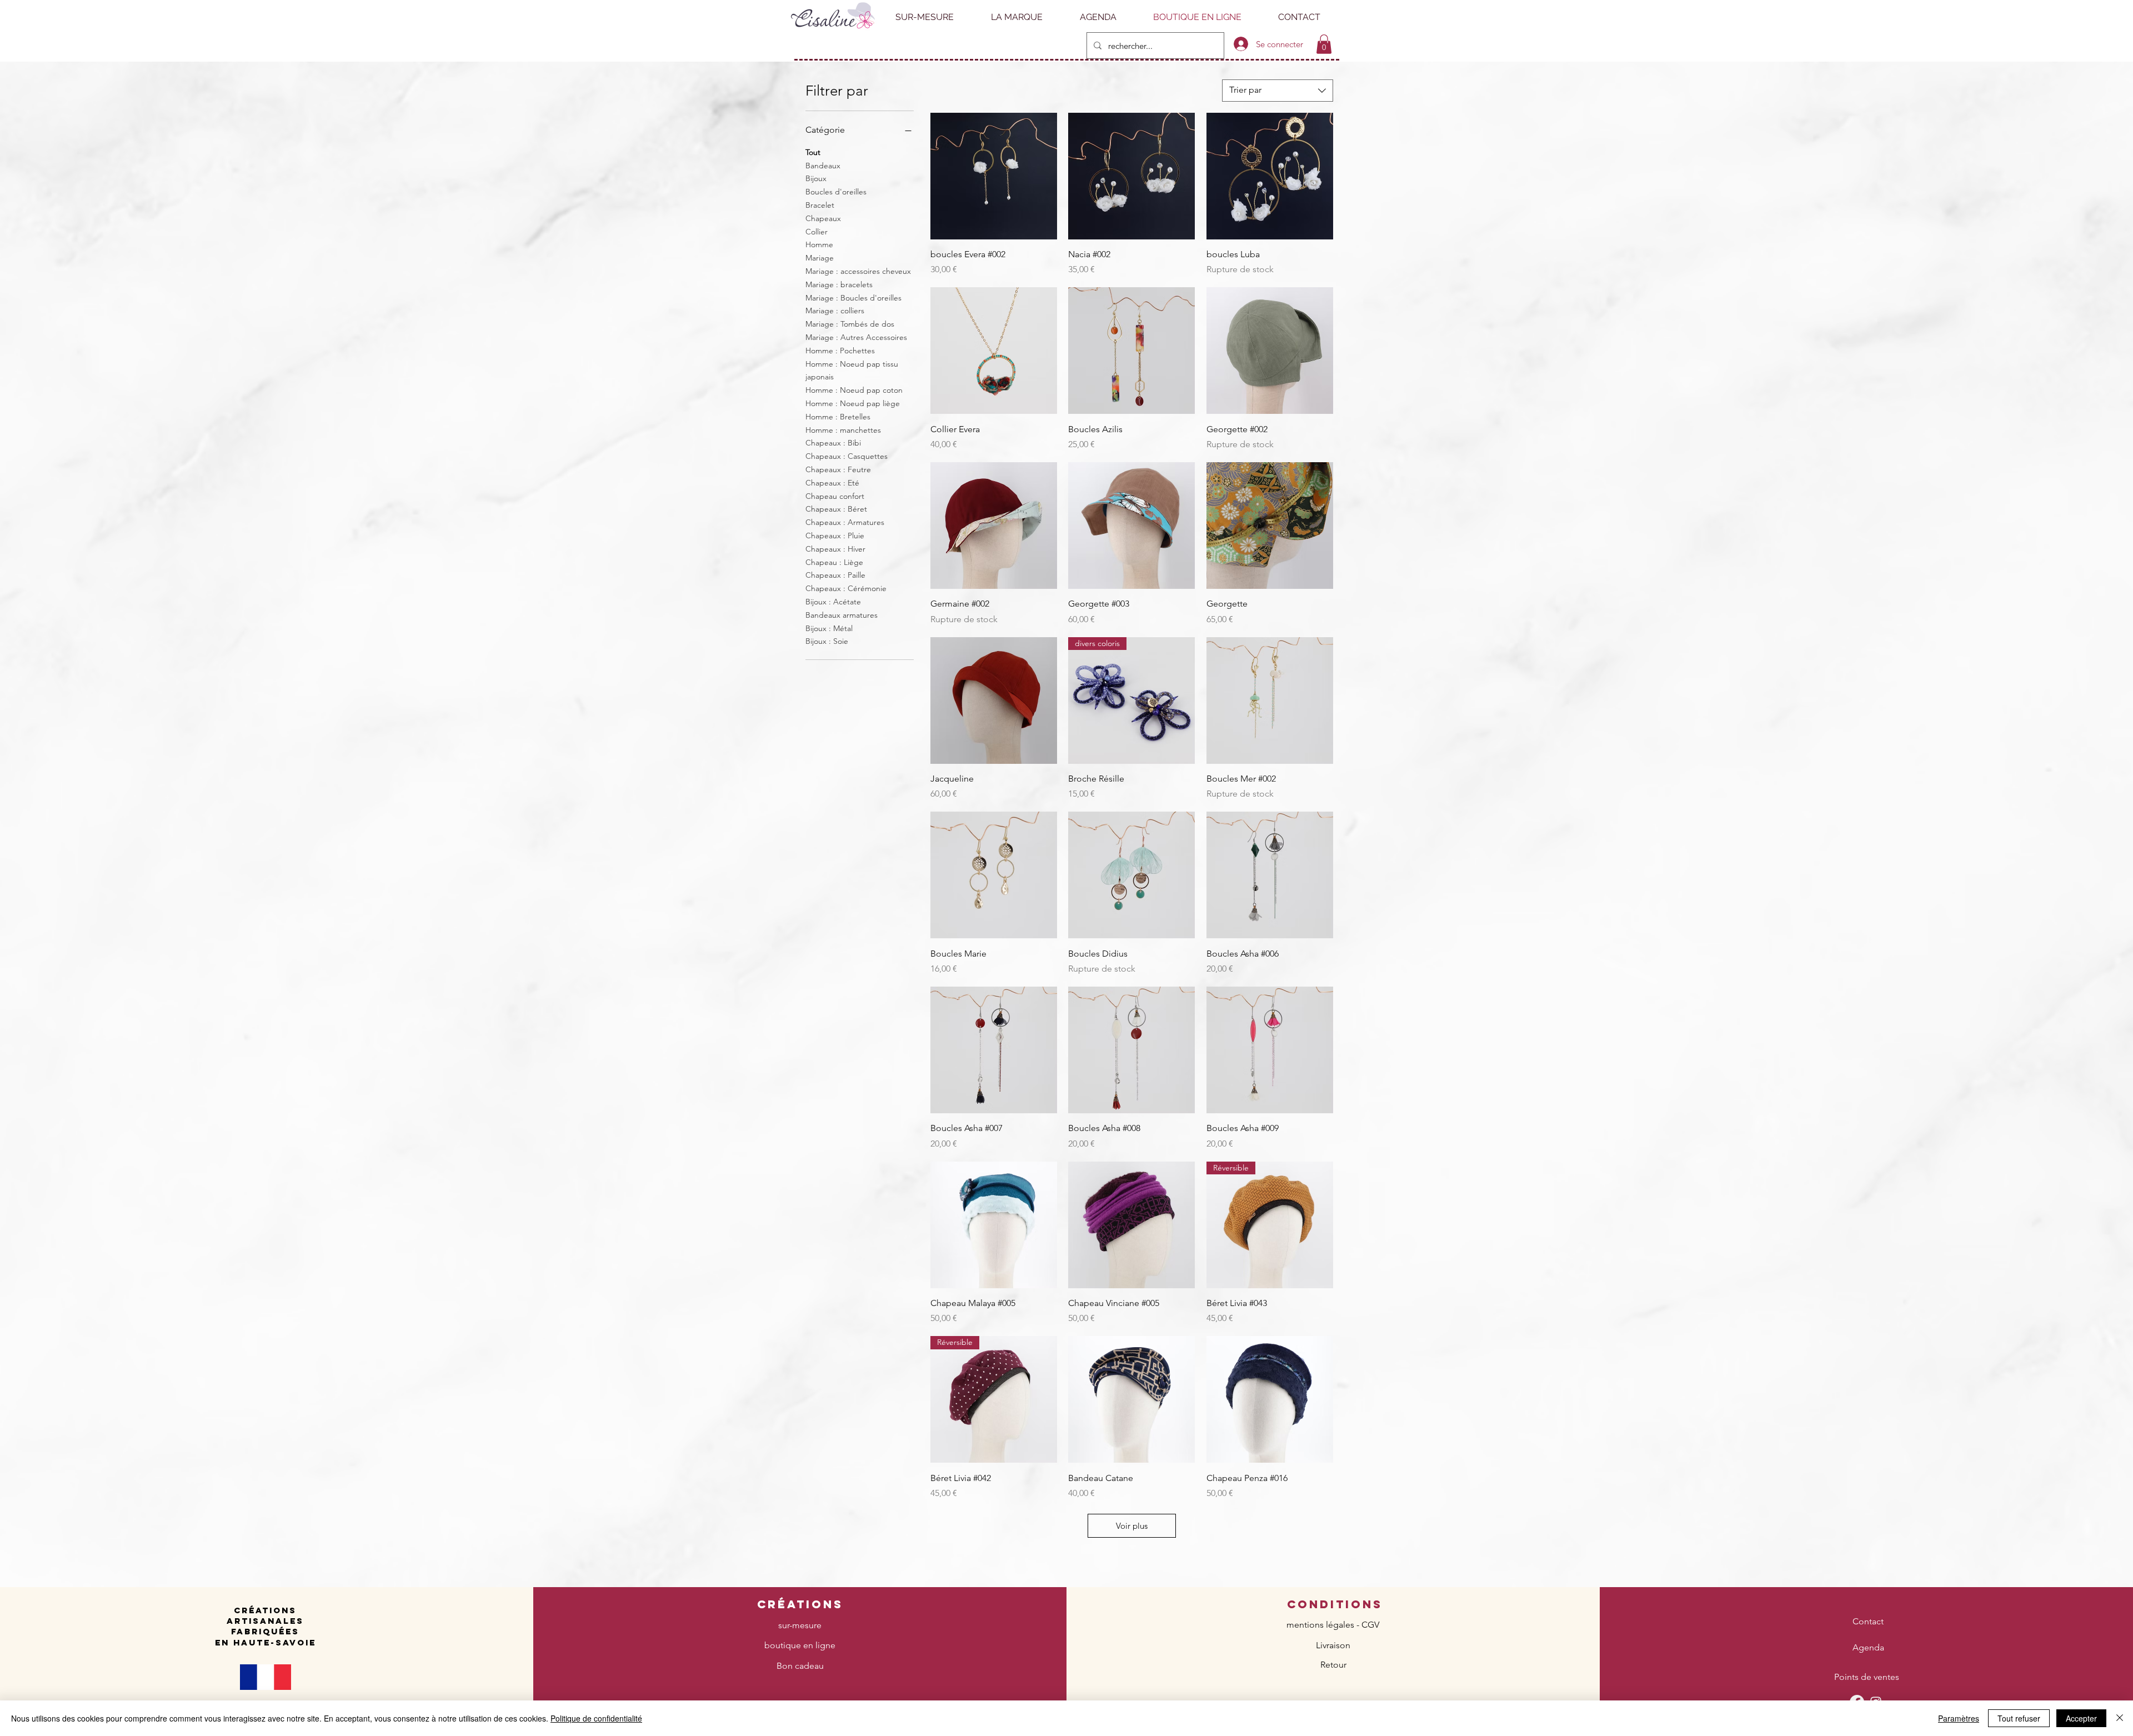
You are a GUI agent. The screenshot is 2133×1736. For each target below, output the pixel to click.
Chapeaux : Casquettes (847, 456)
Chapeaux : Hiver (835, 549)
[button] (1324, 44)
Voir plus (1132, 1526)
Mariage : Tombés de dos (850, 324)
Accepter (2081, 1718)
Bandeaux (823, 166)
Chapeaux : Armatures (845, 522)
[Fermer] (2120, 1718)
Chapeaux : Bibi (833, 443)
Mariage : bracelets (839, 284)
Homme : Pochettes (840, 351)
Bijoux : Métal (829, 628)
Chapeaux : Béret (836, 509)
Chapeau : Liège (834, 562)
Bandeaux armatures (842, 615)
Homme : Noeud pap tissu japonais (852, 371)
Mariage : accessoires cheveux (858, 271)
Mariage (820, 258)
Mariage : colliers (835, 311)
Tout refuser (2019, 1718)
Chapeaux (823, 218)
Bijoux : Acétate (833, 602)
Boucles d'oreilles (836, 192)
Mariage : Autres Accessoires (856, 337)
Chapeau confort (835, 496)
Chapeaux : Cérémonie (846, 588)
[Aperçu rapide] (994, 176)
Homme (819, 244)
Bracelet (820, 205)
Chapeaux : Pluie (835, 536)
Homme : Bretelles (838, 417)
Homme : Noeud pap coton (854, 390)
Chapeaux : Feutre (838, 469)
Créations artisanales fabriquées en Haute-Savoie (266, 1626)
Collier (817, 232)
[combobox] (1278, 91)
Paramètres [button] (1959, 1718)
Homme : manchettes (843, 430)
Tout (813, 152)
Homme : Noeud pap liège (853, 403)
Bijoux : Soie (827, 641)
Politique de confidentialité (596, 1718)
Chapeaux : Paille (835, 575)
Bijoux (816, 178)
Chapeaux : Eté (832, 483)
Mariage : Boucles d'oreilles (853, 298)
